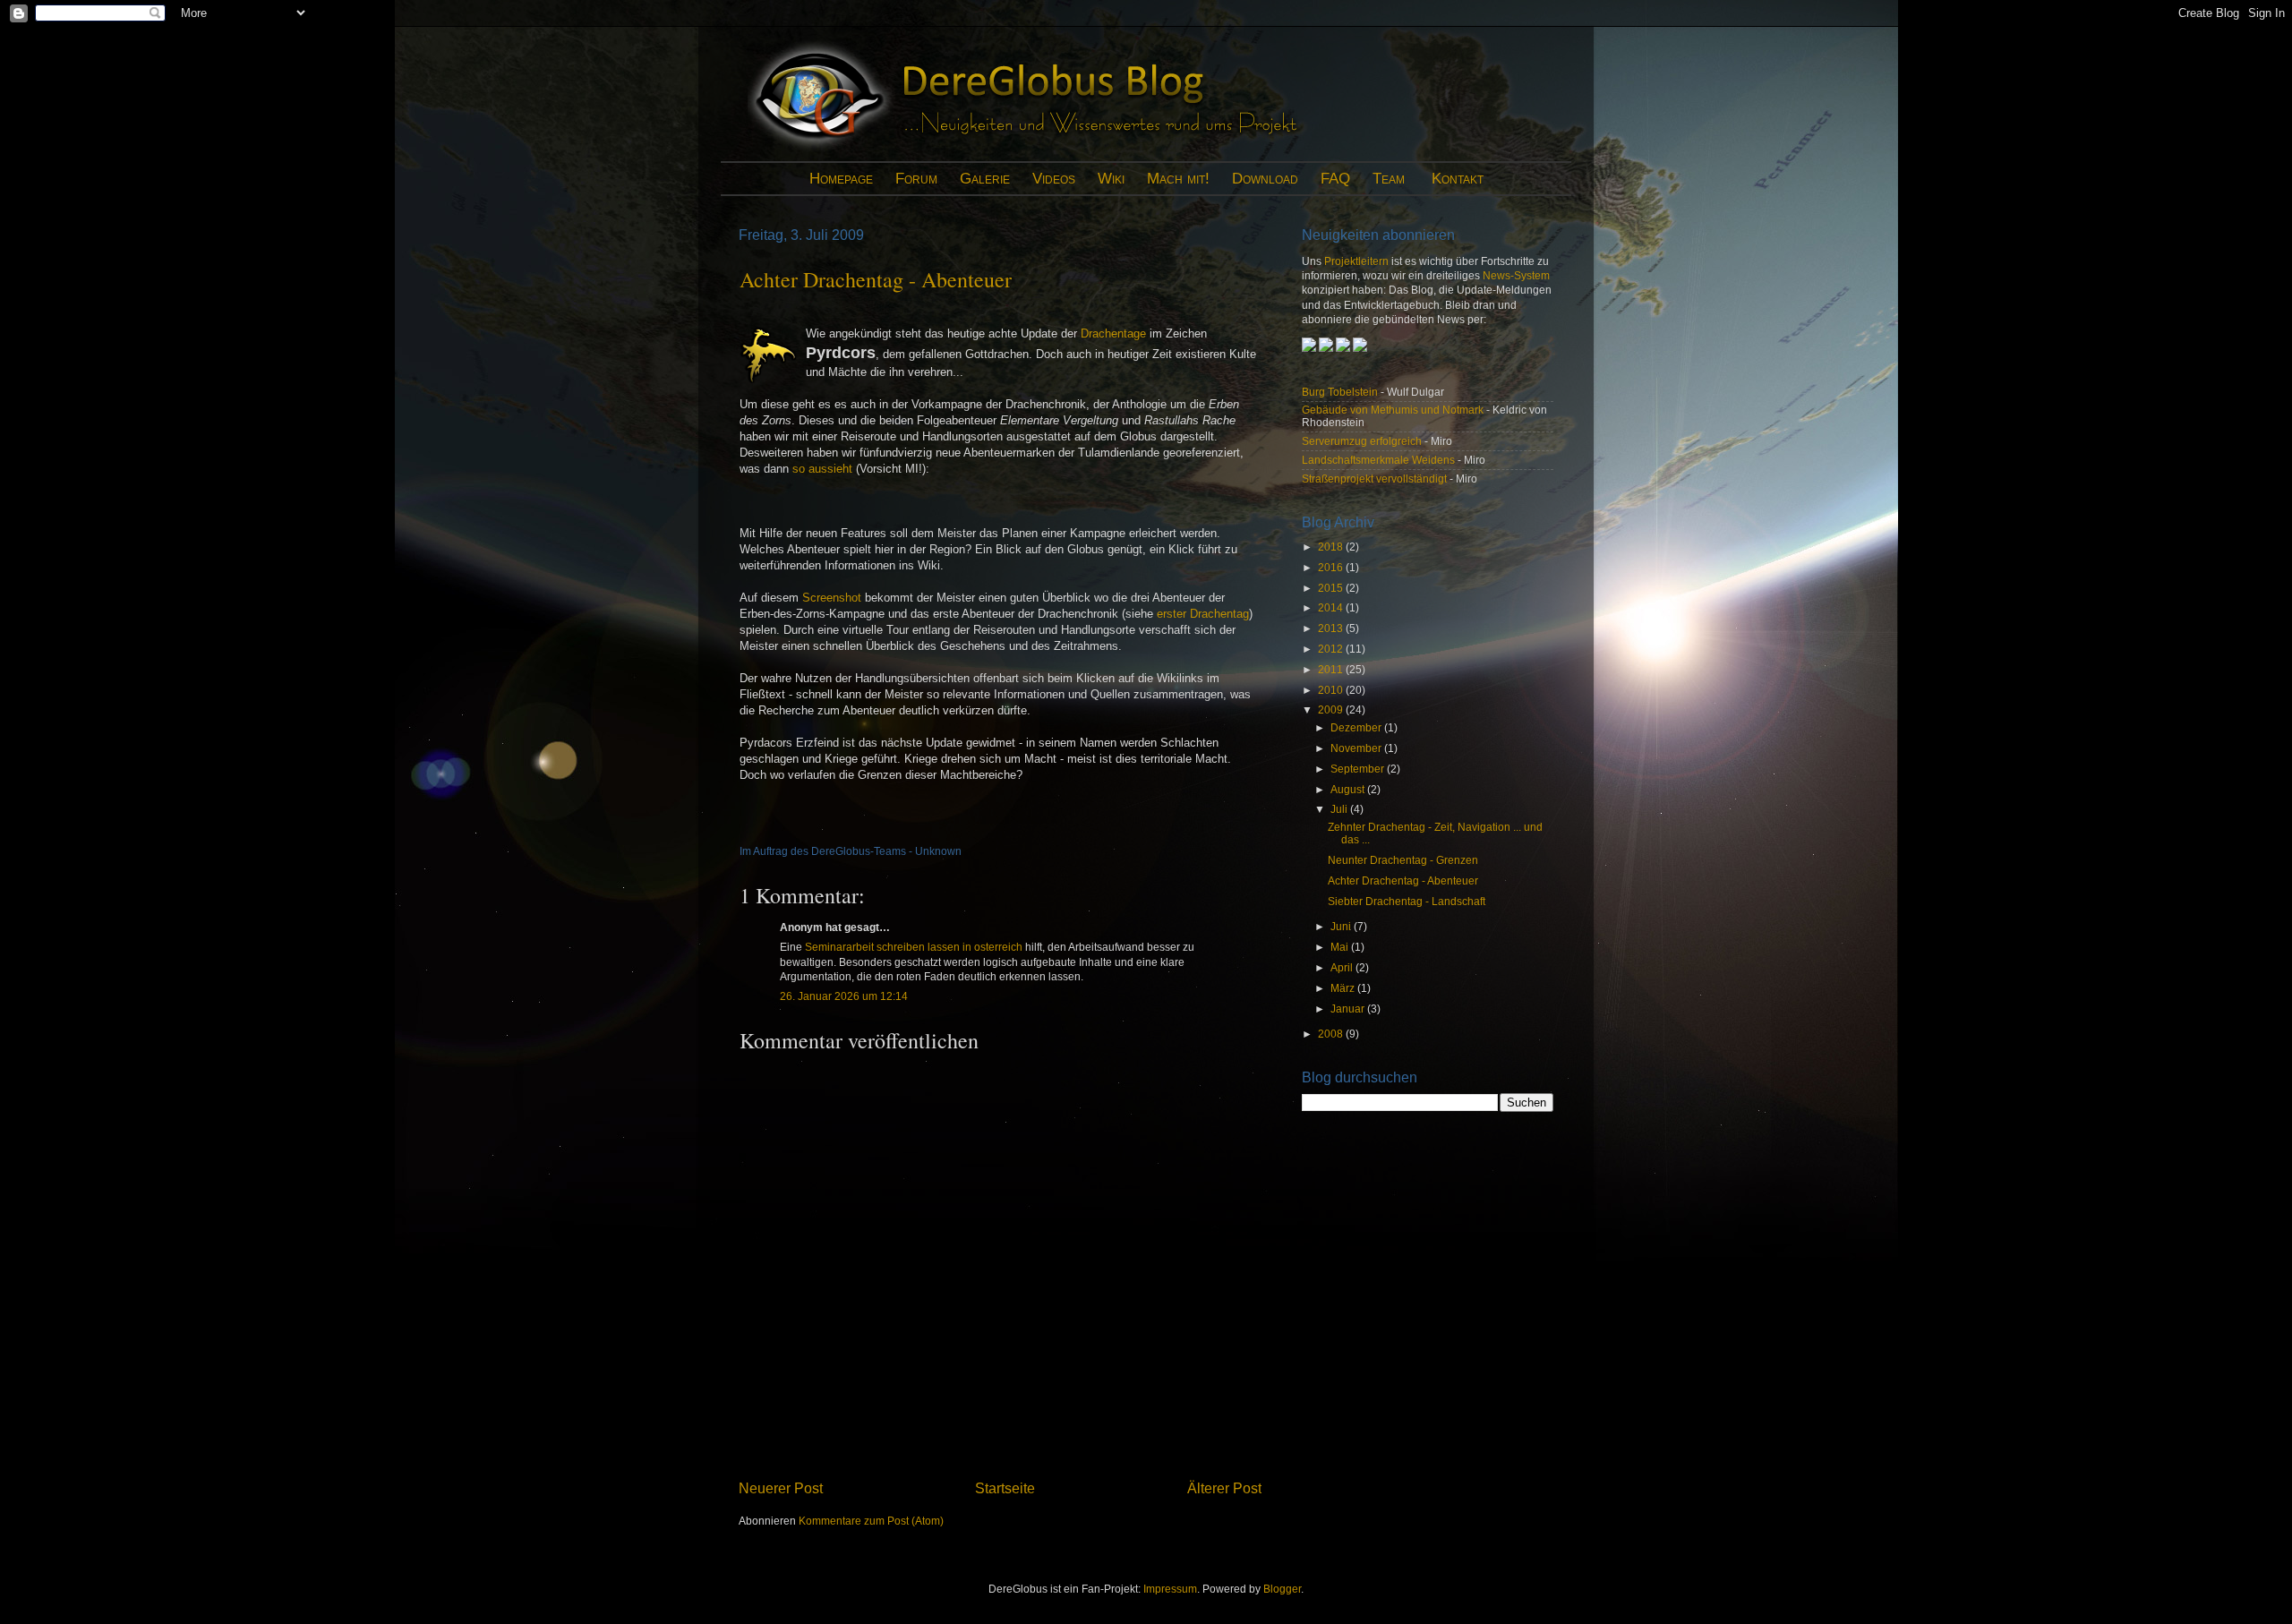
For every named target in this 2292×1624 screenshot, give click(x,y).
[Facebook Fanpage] (1344, 348)
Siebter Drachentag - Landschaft (1407, 901)
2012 (1332, 649)
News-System (1516, 275)
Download (1265, 179)
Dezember (1357, 727)
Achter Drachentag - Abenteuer (876, 279)
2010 (1332, 690)
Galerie (985, 179)
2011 (1332, 669)
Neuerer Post (781, 1488)
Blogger (1282, 1589)
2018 (1332, 547)
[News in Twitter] (1360, 348)
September (1359, 769)
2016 (1332, 567)
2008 (1332, 1034)
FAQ (1335, 179)
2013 (1332, 628)
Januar (1349, 1009)
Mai (1341, 947)
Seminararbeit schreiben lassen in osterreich (914, 947)
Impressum (1170, 1589)
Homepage (841, 179)
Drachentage (1113, 333)
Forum (916, 179)
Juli (1340, 809)
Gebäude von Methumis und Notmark (1393, 410)
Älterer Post (1224, 1488)
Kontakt (1458, 179)
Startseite (1005, 1488)
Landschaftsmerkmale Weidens (1378, 460)
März (1344, 988)
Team (1389, 179)
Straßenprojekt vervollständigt (1374, 479)
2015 (1332, 588)
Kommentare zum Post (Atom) (871, 1521)
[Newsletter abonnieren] (1310, 348)
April (1343, 967)
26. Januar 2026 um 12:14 (844, 996)
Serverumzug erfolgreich (1362, 441)
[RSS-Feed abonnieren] (1326, 348)
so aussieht (822, 469)
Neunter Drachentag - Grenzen (1403, 860)
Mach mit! (1178, 179)
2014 (1332, 607)
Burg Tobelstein (1340, 392)
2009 (1332, 709)
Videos (1054, 179)
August (1349, 789)
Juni (1342, 926)
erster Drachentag (1203, 614)
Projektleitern (1356, 261)
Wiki (1111, 179)
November (1357, 748)
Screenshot (832, 598)
